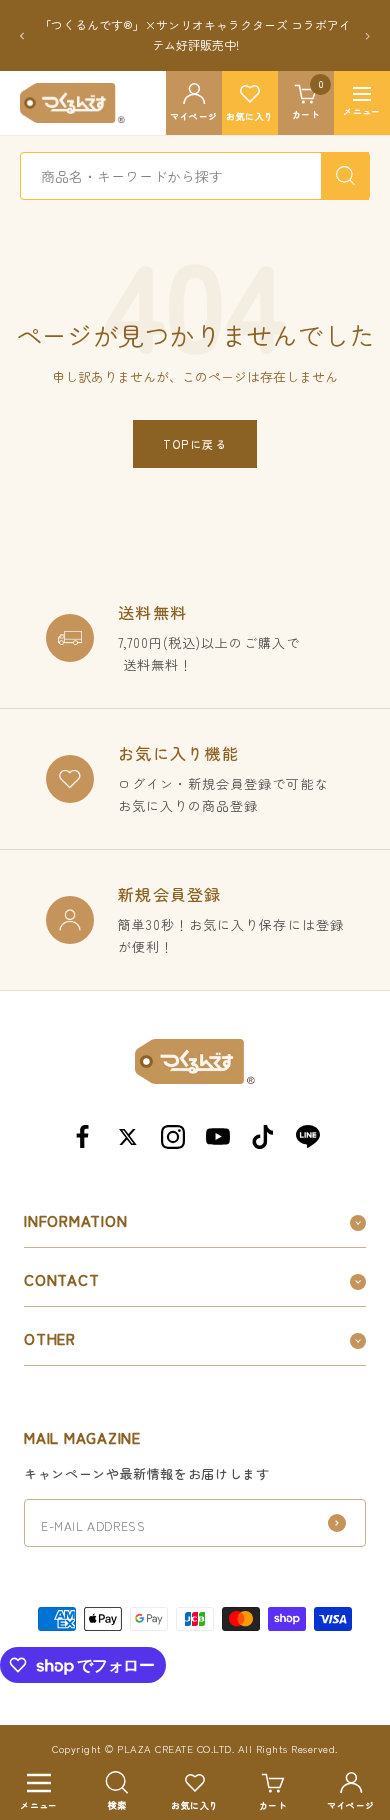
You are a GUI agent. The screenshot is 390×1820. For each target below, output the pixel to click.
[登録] (337, 1523)
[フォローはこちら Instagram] (172, 1136)
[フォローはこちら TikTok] (262, 1136)
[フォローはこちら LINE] (307, 1136)
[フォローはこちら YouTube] (217, 1136)
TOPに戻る (195, 444)
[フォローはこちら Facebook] (82, 1136)
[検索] (345, 176)
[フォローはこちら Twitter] (127, 1136)
